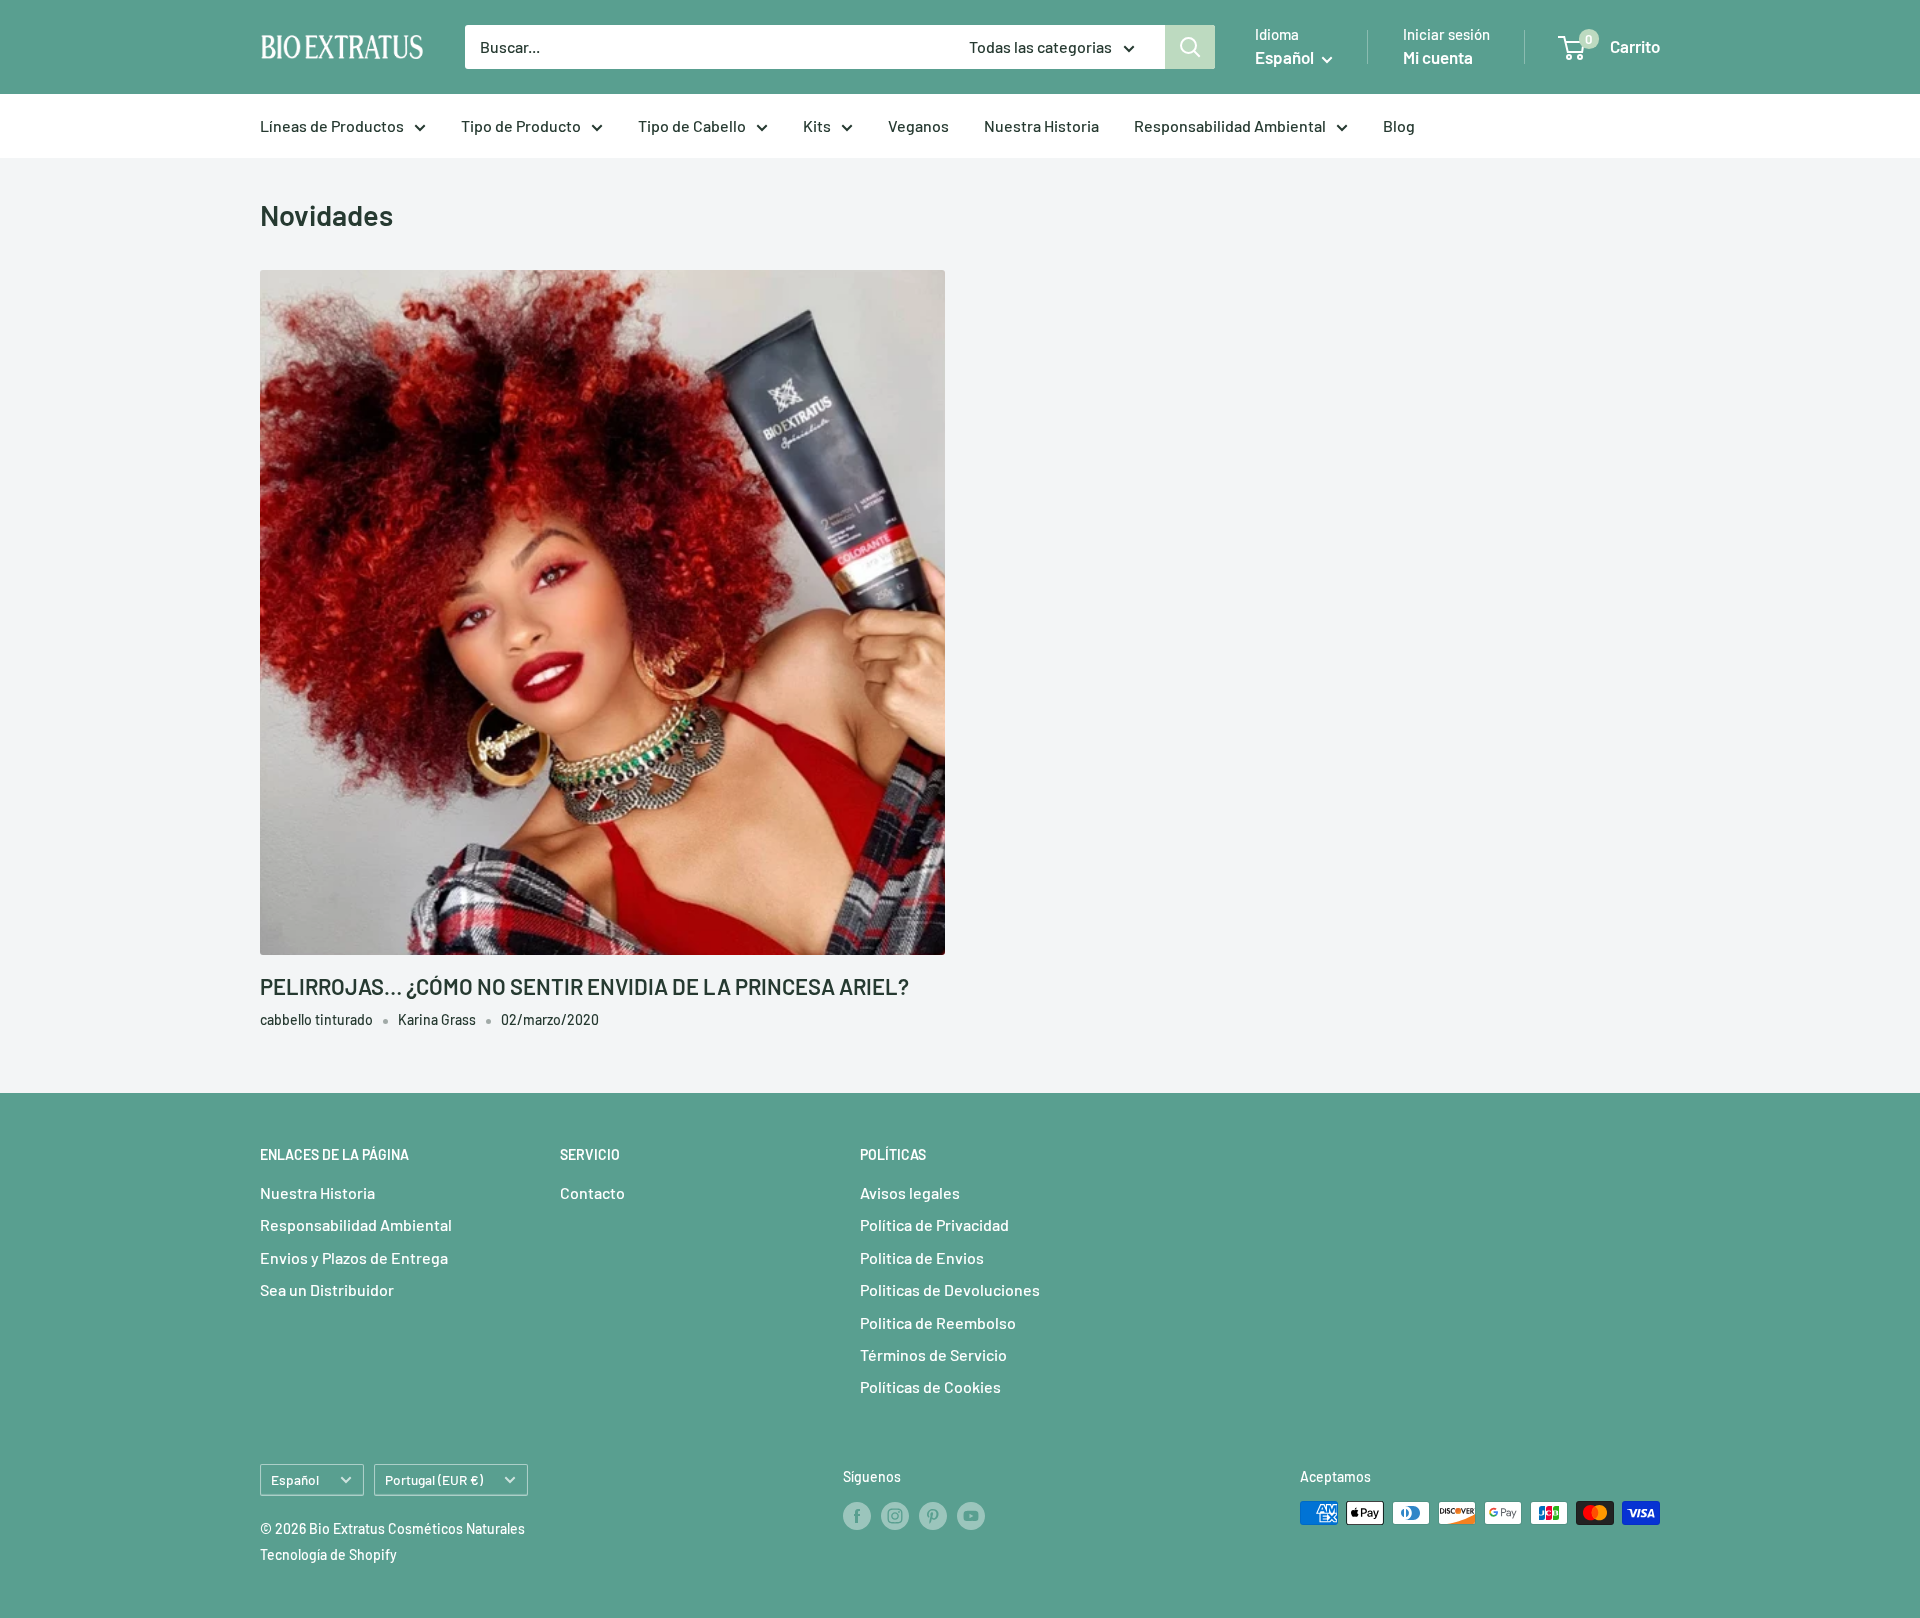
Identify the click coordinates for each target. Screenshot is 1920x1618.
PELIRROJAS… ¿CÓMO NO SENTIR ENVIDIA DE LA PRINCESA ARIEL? (584, 986)
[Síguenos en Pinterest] (933, 1515)
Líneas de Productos (332, 125)
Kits (817, 125)
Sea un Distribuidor (327, 1289)
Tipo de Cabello (692, 125)
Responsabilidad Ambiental (1230, 125)
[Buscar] (1190, 47)
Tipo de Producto (521, 125)
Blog (1399, 125)
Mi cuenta (1438, 57)
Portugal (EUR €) (434, 1479)
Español (295, 1479)
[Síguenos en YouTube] (971, 1515)
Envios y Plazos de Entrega (354, 1257)
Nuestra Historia (1041, 125)
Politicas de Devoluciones (950, 1289)
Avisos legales (910, 1192)
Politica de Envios (922, 1257)
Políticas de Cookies (930, 1386)
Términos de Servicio (933, 1354)
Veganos (918, 125)
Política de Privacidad (934, 1224)
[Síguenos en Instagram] (895, 1515)
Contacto (592, 1192)
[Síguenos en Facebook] (857, 1515)
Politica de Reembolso (938, 1322)
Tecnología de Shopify (328, 1554)
